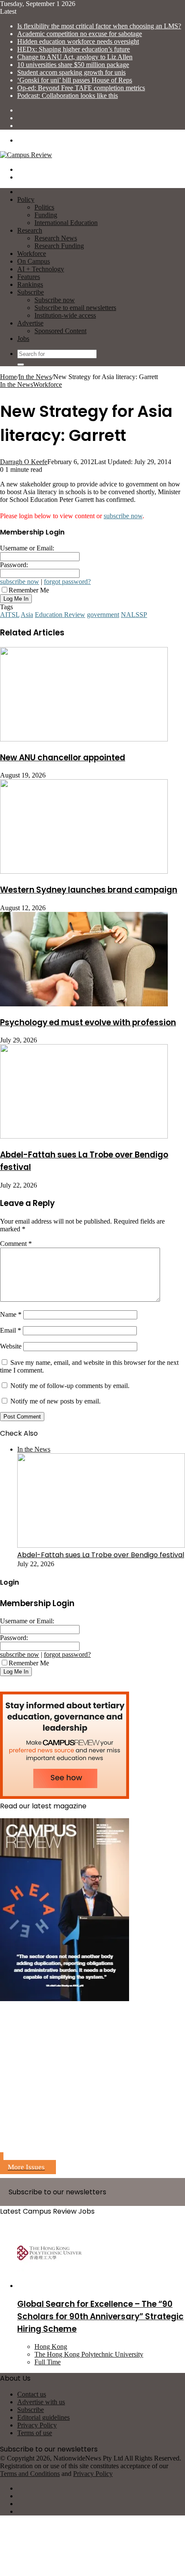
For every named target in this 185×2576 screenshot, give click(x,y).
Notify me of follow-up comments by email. (70, 1386)
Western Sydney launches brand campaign (89, 890)
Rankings (30, 284)
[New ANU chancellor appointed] (84, 739)
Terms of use (35, 2433)
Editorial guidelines (43, 2417)
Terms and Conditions (30, 2474)
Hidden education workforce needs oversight (78, 41)
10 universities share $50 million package (73, 65)
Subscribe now (55, 300)
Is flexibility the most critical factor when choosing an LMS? (99, 26)
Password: (14, 565)
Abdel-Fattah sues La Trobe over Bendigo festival (101, 1555)
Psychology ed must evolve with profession (88, 1022)
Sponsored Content (60, 331)
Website (11, 1346)
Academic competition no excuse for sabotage (80, 34)
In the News (35, 377)
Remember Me (29, 590)
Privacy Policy (37, 2425)
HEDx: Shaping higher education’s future (74, 49)
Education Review (60, 615)
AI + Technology (41, 269)
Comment (16, 1244)
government (103, 615)
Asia (27, 615)
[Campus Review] (26, 155)
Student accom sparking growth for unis (71, 72)
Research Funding (59, 246)
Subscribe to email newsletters (75, 308)
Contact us (32, 2394)
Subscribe (31, 292)
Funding (46, 215)
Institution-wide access (65, 315)
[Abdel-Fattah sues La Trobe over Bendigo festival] (84, 1136)
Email (11, 1330)
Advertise (30, 323)
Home (8, 377)
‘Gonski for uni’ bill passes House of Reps (75, 80)
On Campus (34, 261)
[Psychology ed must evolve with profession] (84, 1004)
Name (11, 1314)
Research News (56, 238)
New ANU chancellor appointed (63, 758)
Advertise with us (41, 2402)
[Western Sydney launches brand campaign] (84, 871)
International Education (66, 223)
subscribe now (123, 516)
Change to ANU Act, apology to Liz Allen (75, 57)
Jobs (23, 339)
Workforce (32, 254)
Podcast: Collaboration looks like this (68, 96)
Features (29, 277)
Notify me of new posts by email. (55, 1401)
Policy (26, 199)
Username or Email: (27, 548)
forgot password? (67, 582)
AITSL (10, 615)
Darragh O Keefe (24, 462)
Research (30, 230)
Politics (44, 207)
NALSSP (134, 615)
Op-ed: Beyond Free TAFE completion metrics (81, 88)
